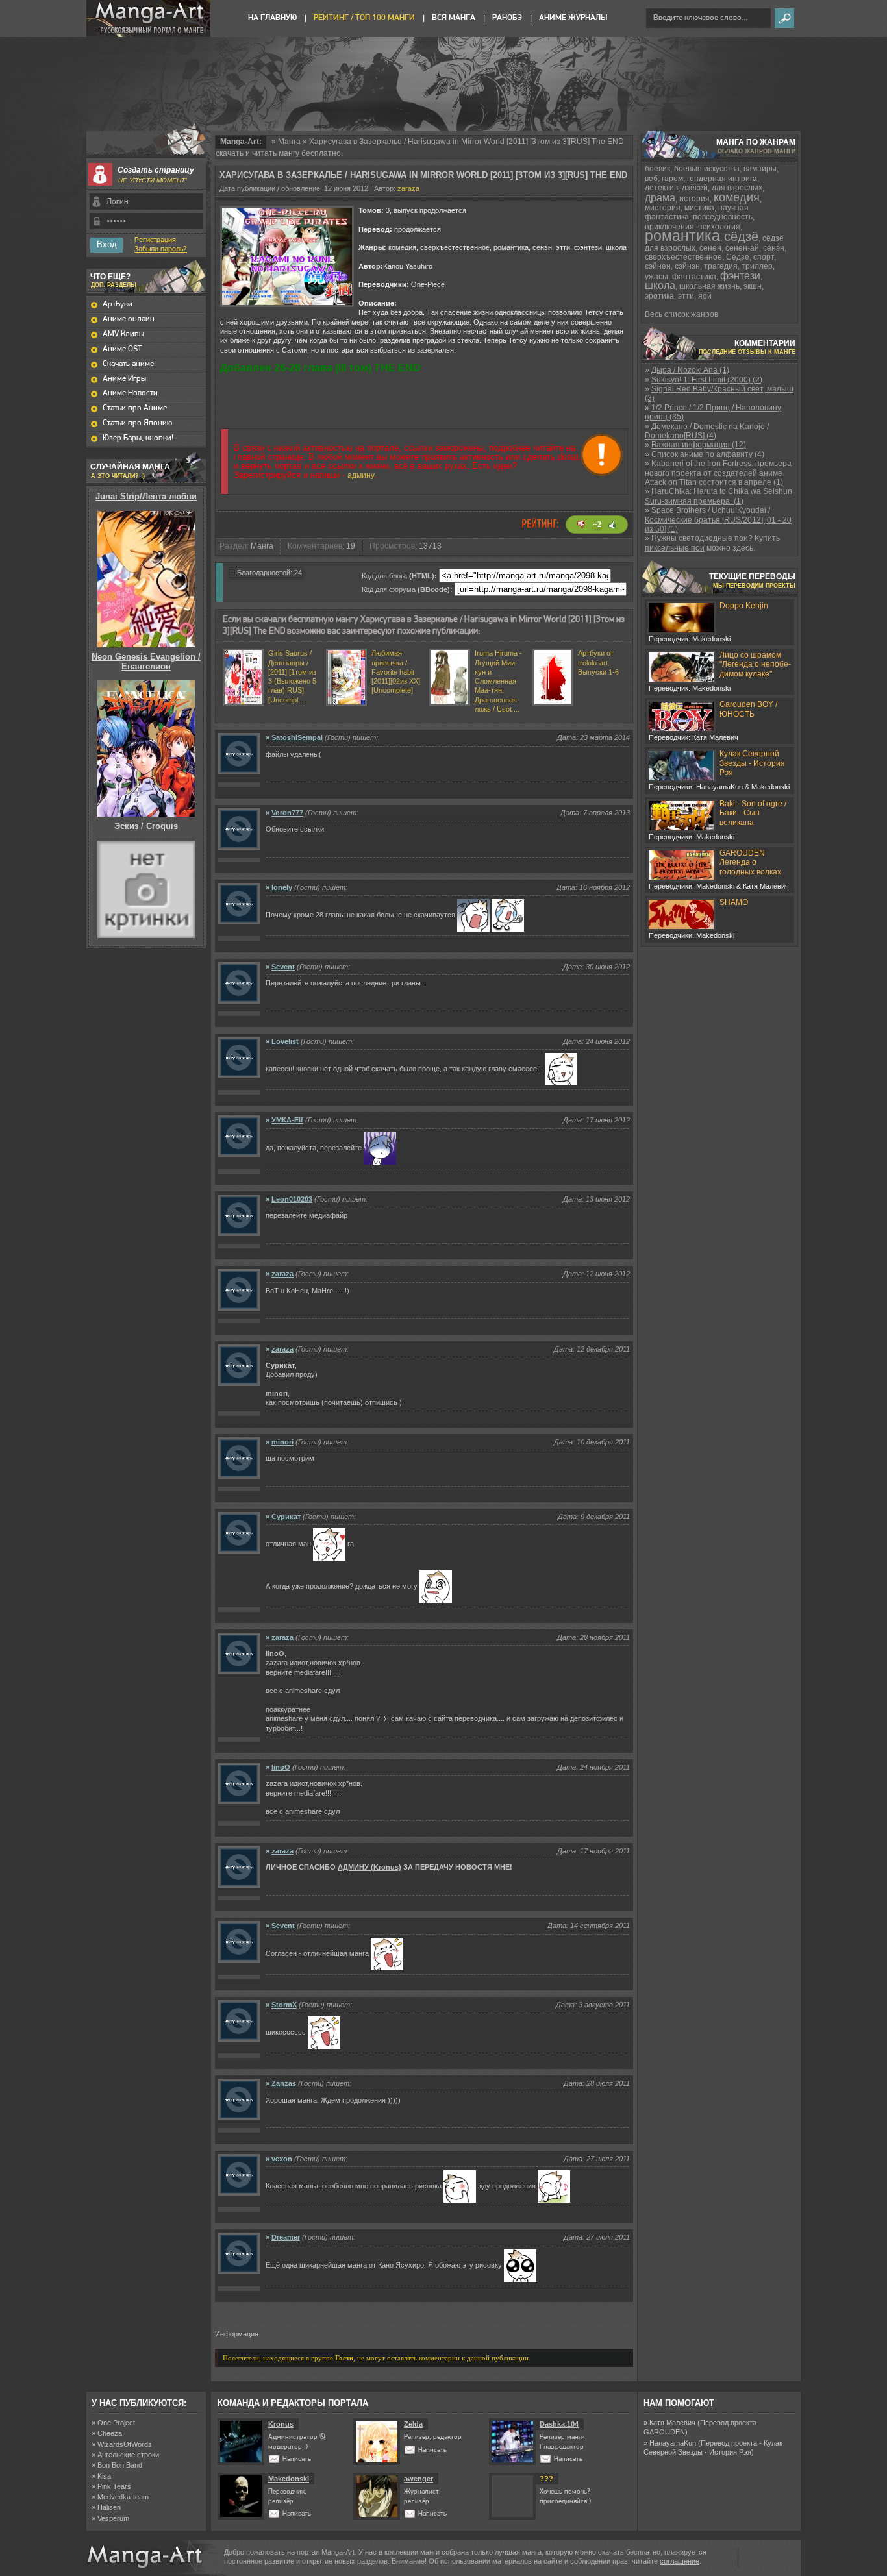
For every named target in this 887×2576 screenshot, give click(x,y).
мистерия (663, 208)
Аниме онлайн (129, 319)
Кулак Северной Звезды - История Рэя (752, 763)
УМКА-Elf (287, 1120)
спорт (764, 257)
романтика (682, 236)
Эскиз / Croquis (146, 826)
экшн (753, 286)
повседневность (723, 217)
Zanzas (284, 2083)
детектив (661, 188)
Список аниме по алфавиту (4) (708, 454)
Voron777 (287, 813)
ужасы (656, 277)
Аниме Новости (130, 393)
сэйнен (658, 266)
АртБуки (118, 304)
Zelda (413, 2424)
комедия (737, 197)
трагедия (721, 266)
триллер (757, 266)
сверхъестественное (683, 257)
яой (705, 296)
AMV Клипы (123, 334)
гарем (672, 179)
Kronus (281, 2424)
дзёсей (695, 188)
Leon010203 (292, 1199)
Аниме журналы (573, 18)
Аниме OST (122, 349)
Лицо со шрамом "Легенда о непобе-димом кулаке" (755, 664)
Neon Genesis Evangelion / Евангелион (146, 661)
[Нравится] (612, 525)
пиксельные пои (675, 548)
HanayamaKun (673, 2443)
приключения (669, 227)
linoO (281, 1767)
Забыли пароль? (161, 249)
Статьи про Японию (137, 423)
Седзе (738, 257)
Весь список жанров (681, 314)
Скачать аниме (128, 364)
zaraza (408, 188)
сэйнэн (687, 266)
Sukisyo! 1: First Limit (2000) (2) (707, 380)
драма (660, 198)
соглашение (680, 2561)
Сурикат (286, 1517)
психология (719, 227)
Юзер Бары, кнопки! (138, 438)
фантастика (694, 277)
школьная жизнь (709, 286)
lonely (282, 887)
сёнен (710, 248)
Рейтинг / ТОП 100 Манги (364, 18)
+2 (597, 525)
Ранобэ (507, 18)
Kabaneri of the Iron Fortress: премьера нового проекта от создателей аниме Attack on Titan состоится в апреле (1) (718, 473)
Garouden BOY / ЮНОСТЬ (748, 709)
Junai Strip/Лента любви (146, 496)
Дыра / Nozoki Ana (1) (690, 370)
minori (282, 1442)
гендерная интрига (722, 179)
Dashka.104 (559, 2424)
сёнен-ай (742, 248)
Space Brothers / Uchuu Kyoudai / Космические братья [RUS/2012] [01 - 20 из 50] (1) (718, 520)
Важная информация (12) (699, 445)
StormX (284, 2005)
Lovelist (285, 1041)
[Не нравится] (581, 525)
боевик (657, 169)
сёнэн (774, 248)
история (694, 199)
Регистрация (155, 240)
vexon (282, 2159)
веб (651, 179)
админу (361, 475)
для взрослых (737, 188)
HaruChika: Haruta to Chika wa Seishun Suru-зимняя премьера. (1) (718, 496)
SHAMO (734, 902)
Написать (297, 2459)
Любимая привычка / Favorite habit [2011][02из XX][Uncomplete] (396, 672)
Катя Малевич (672, 2423)
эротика (659, 296)
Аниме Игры (124, 379)
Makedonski (289, 2479)
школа (660, 285)
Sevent (283, 967)
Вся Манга (454, 18)
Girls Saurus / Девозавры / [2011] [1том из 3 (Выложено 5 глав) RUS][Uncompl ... (292, 676)
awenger (419, 2479)
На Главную (272, 18)
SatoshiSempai (297, 737)
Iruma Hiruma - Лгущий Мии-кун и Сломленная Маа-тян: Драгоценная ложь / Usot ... (498, 681)
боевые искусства (707, 169)
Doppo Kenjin (744, 606)
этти (686, 296)
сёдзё (741, 236)
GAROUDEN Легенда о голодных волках (750, 862)
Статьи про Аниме (135, 408)
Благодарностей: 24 (269, 573)
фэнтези (740, 276)
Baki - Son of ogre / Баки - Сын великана (753, 813)
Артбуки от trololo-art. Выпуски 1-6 (598, 663)
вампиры (760, 169)
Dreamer (286, 2237)
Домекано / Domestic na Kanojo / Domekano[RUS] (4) (707, 431)
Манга (289, 142)
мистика (699, 208)
